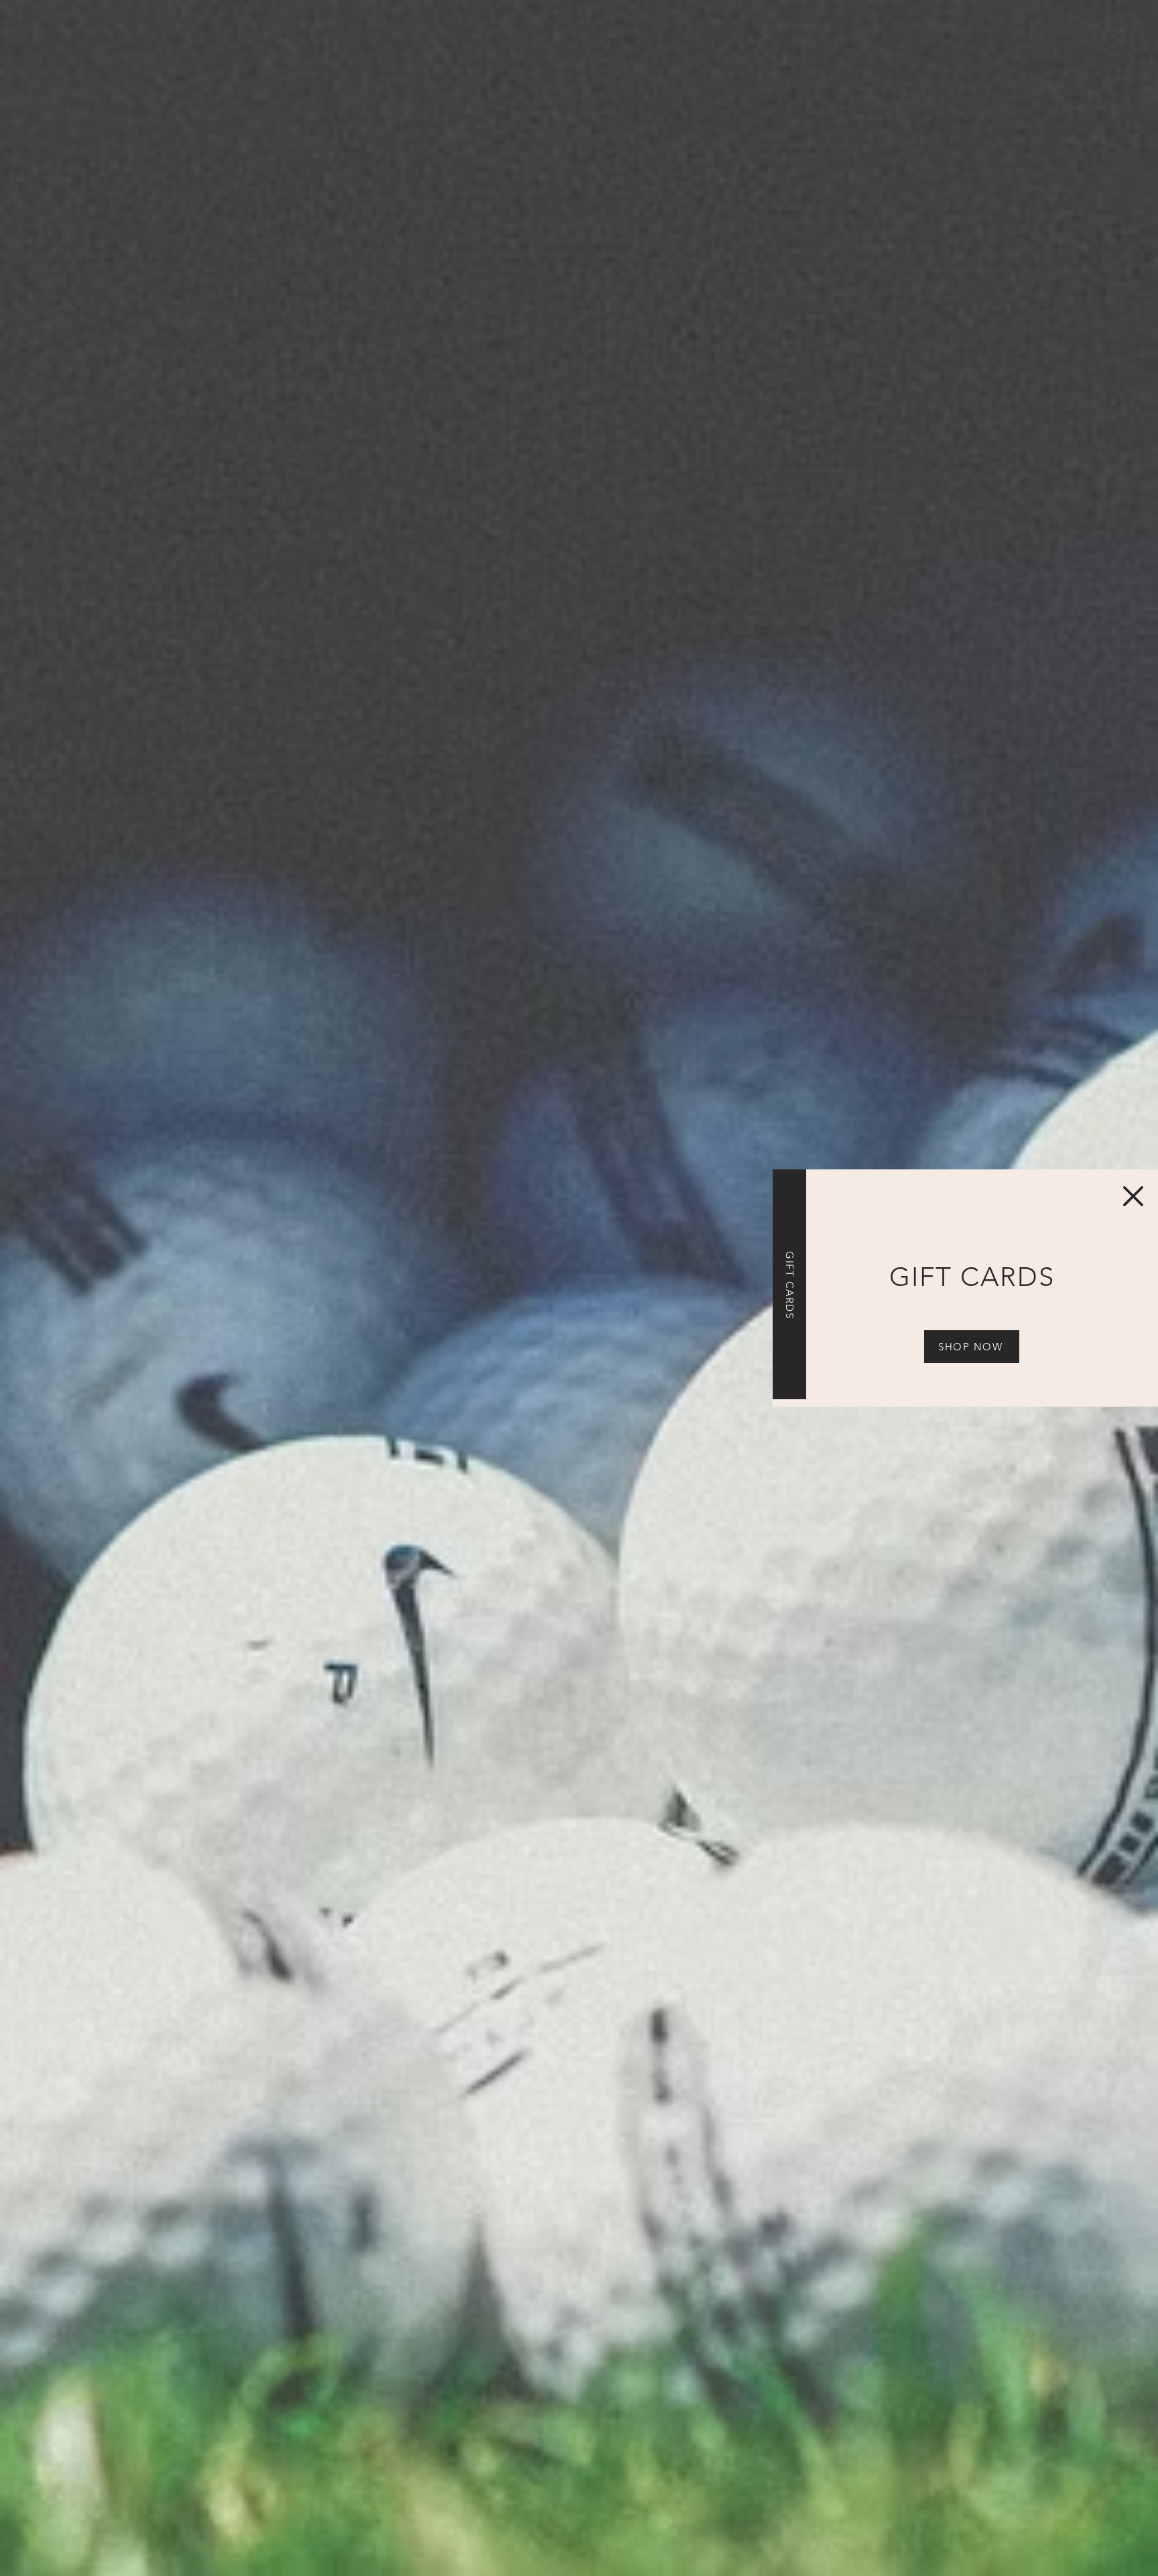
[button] (1133, 1196)
